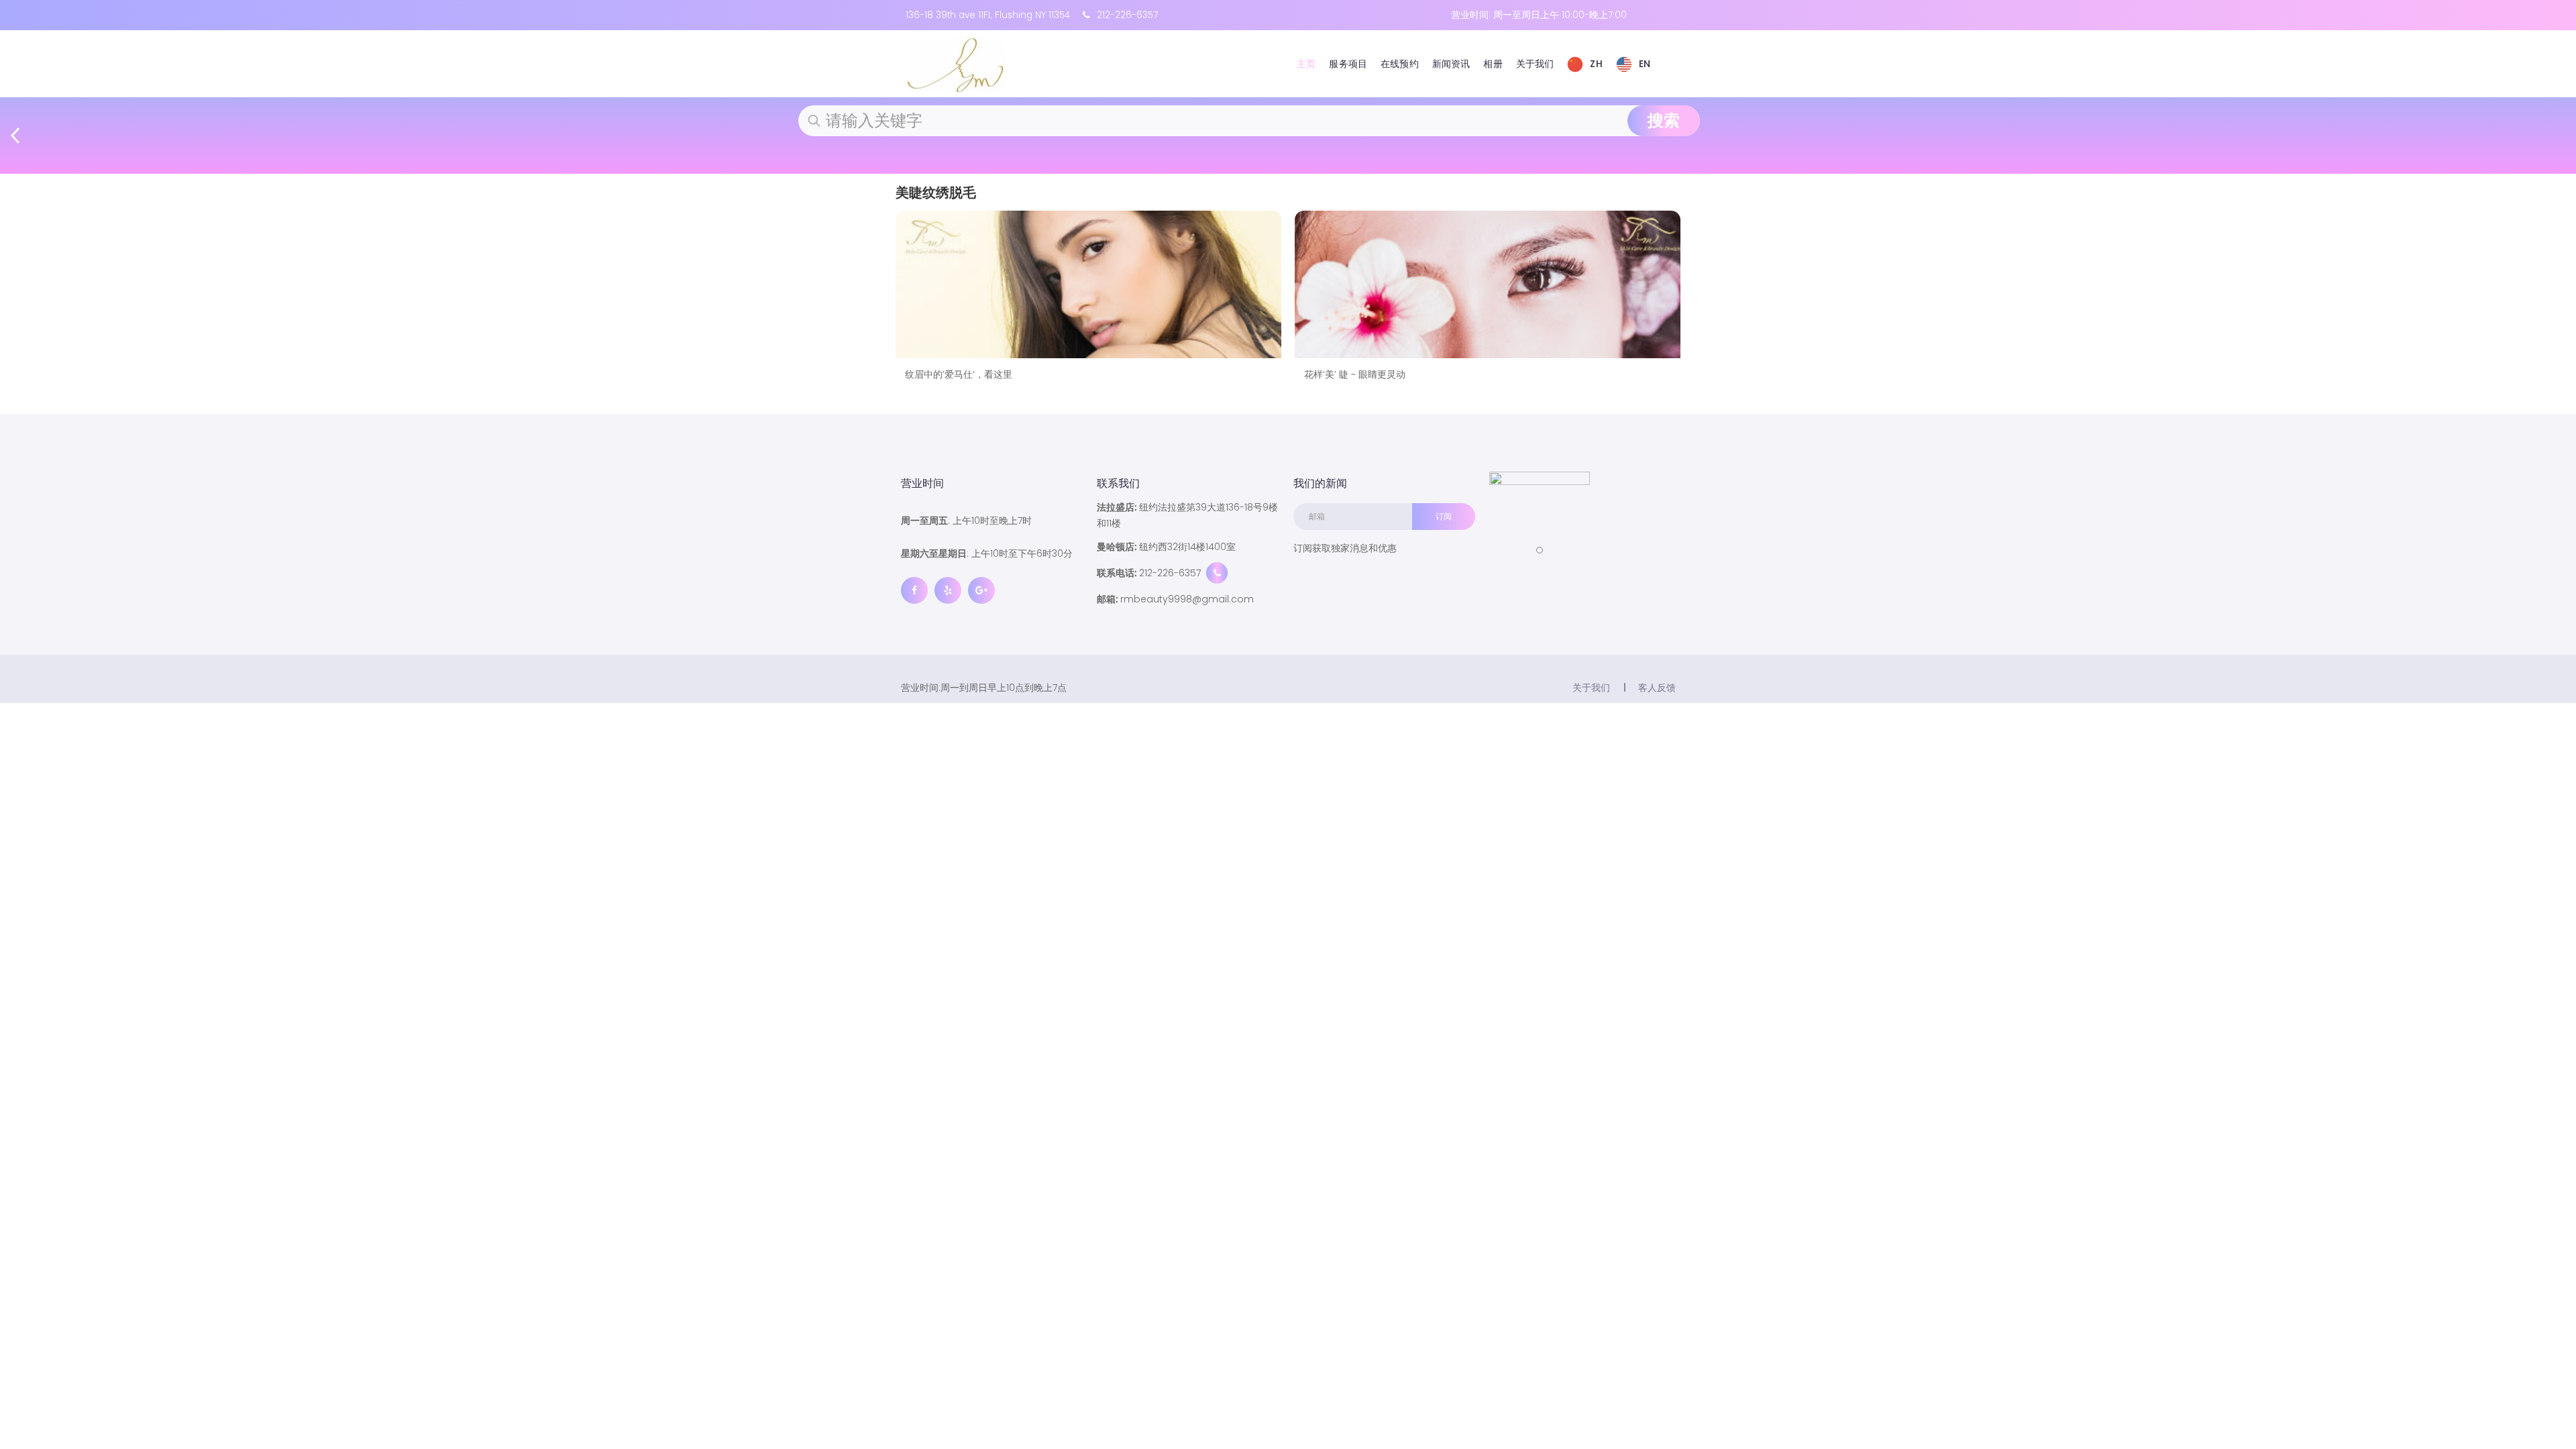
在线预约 (1400, 64)
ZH (1596, 64)
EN (1645, 64)
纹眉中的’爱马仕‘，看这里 (959, 374)
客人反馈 (1657, 688)
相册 (1493, 64)
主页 (1306, 64)
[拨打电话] (1217, 573)
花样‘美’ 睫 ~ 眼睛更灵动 (1355, 374)
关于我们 (1535, 64)
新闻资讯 (1451, 64)
